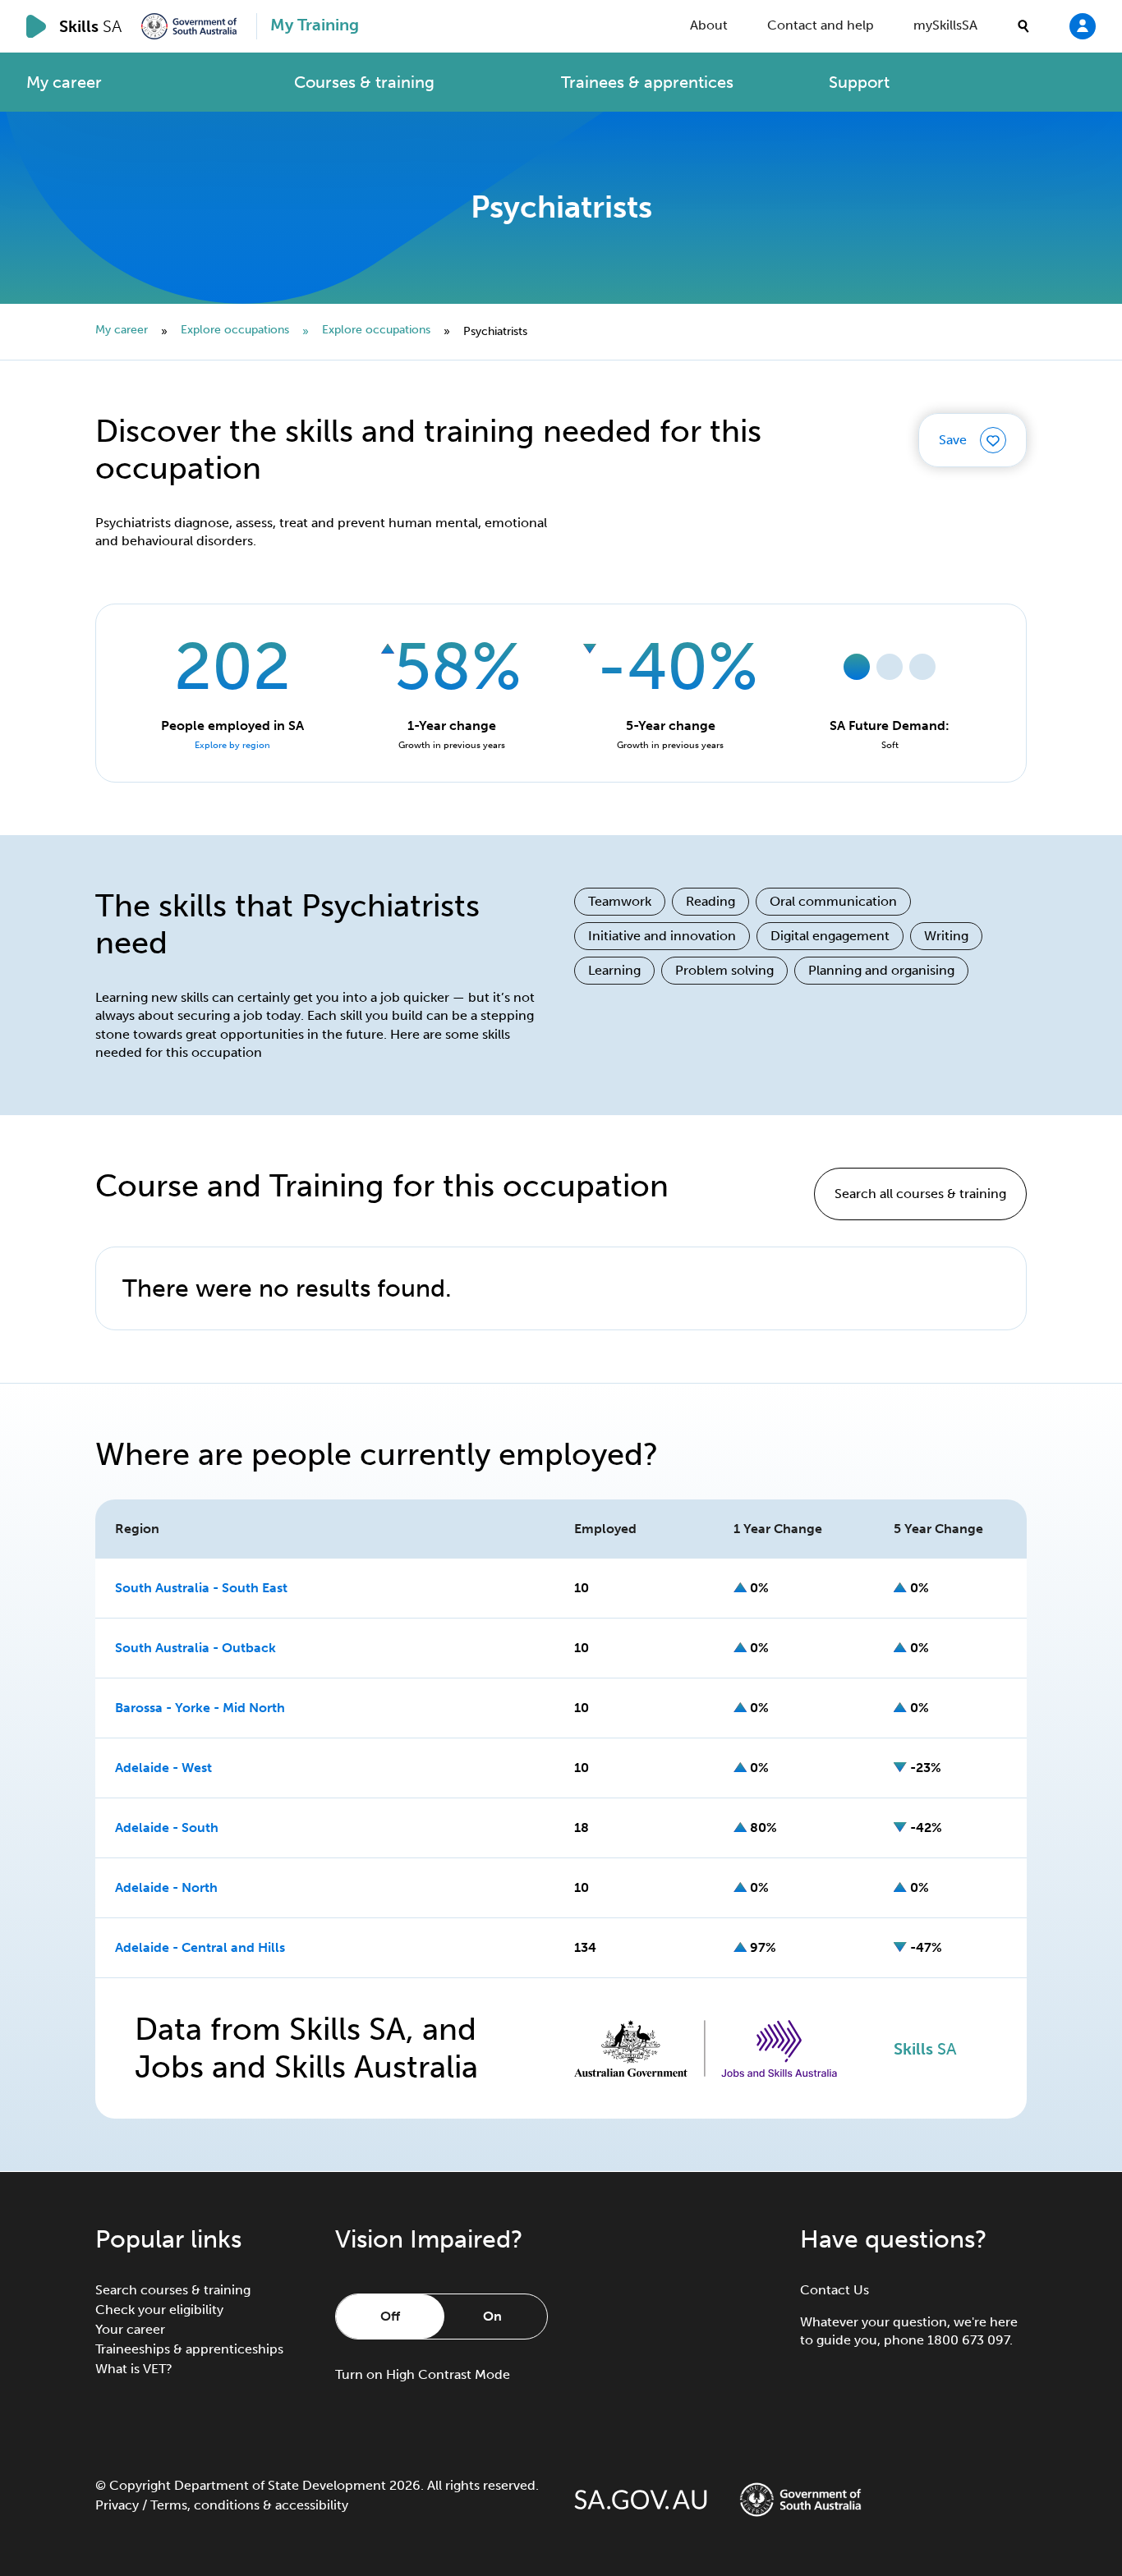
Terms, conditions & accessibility (249, 2505)
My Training (315, 25)
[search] (1023, 26)
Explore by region (232, 745)
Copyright (140, 2485)
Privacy (117, 2505)
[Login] (1083, 25)
